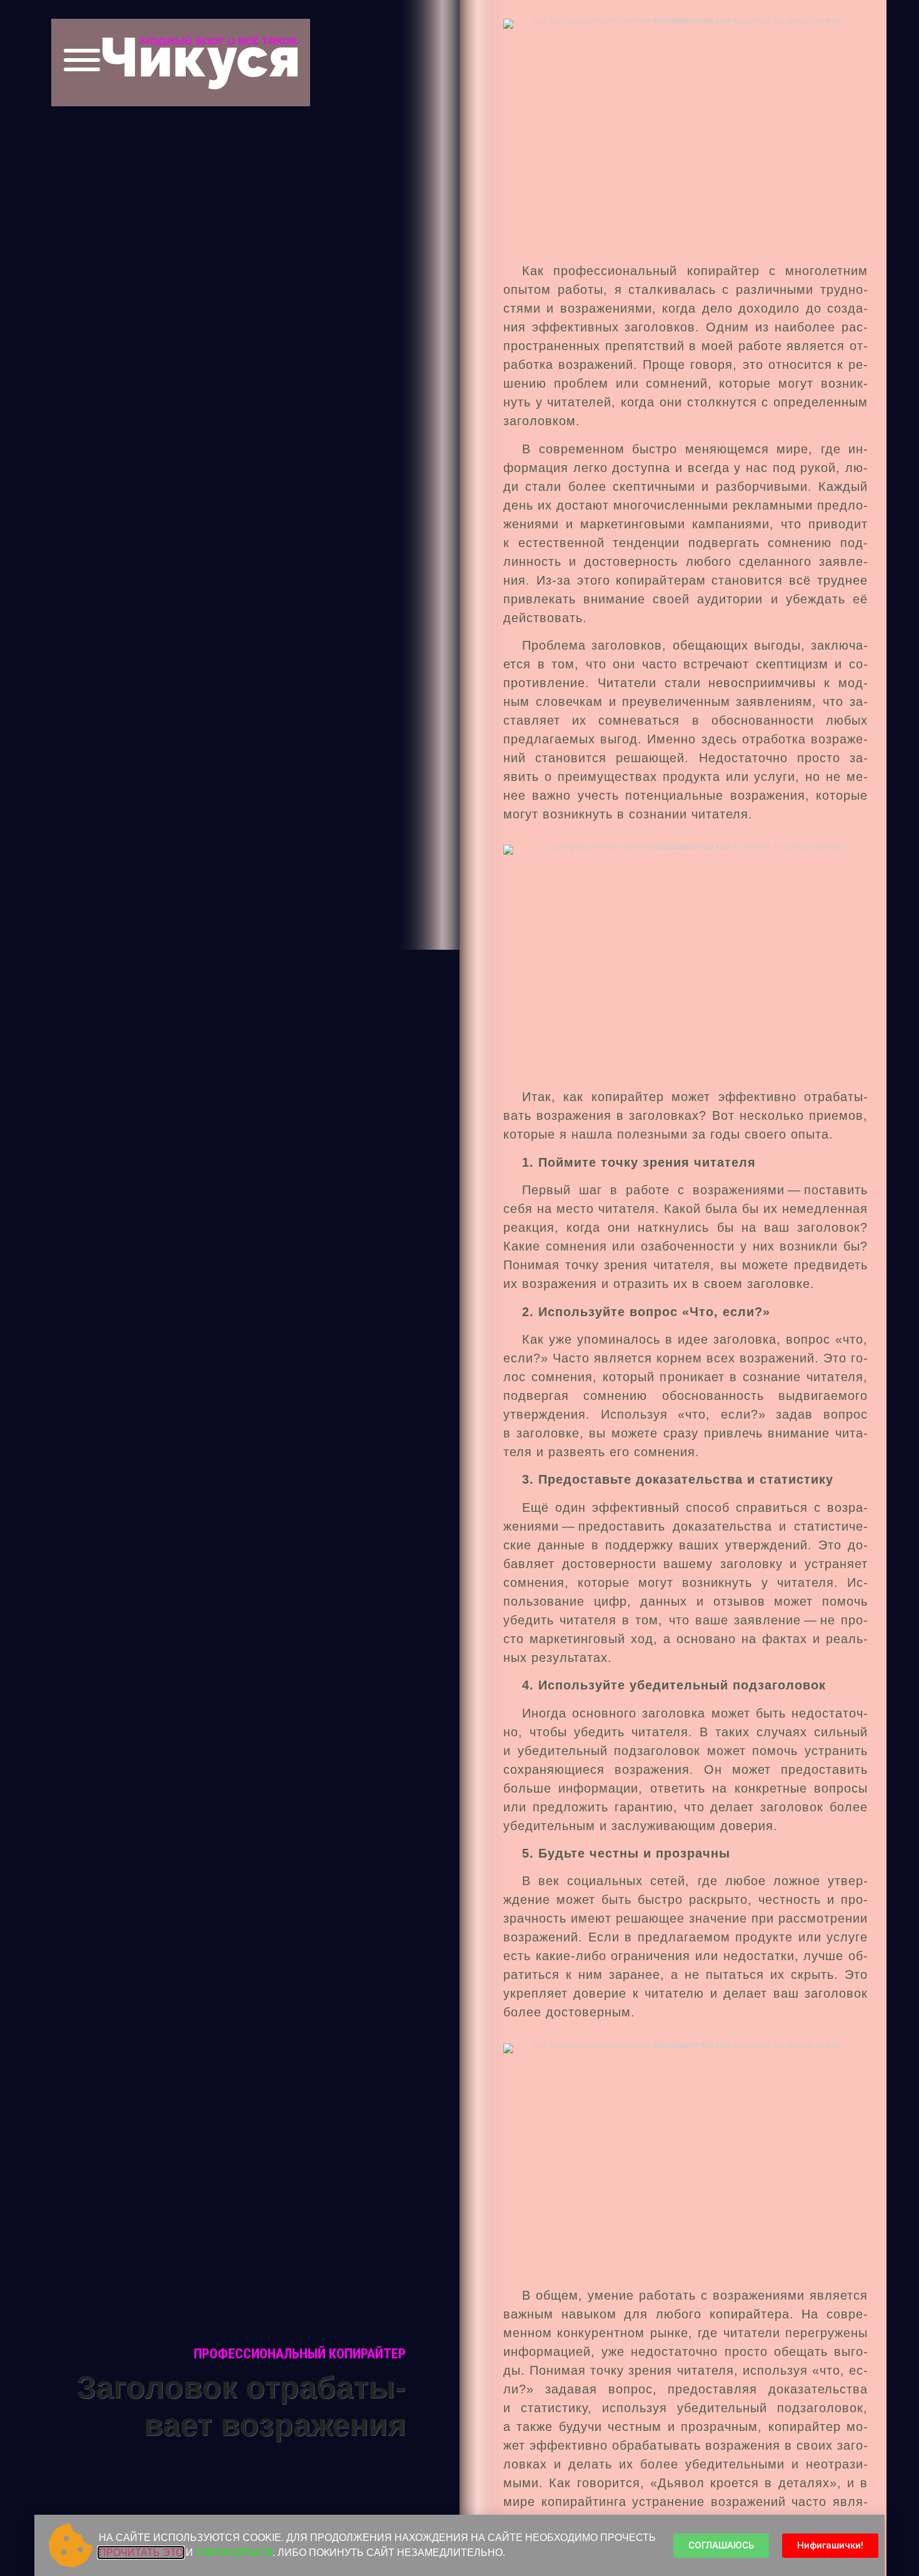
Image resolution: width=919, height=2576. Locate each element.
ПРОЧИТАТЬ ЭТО (141, 2553)
